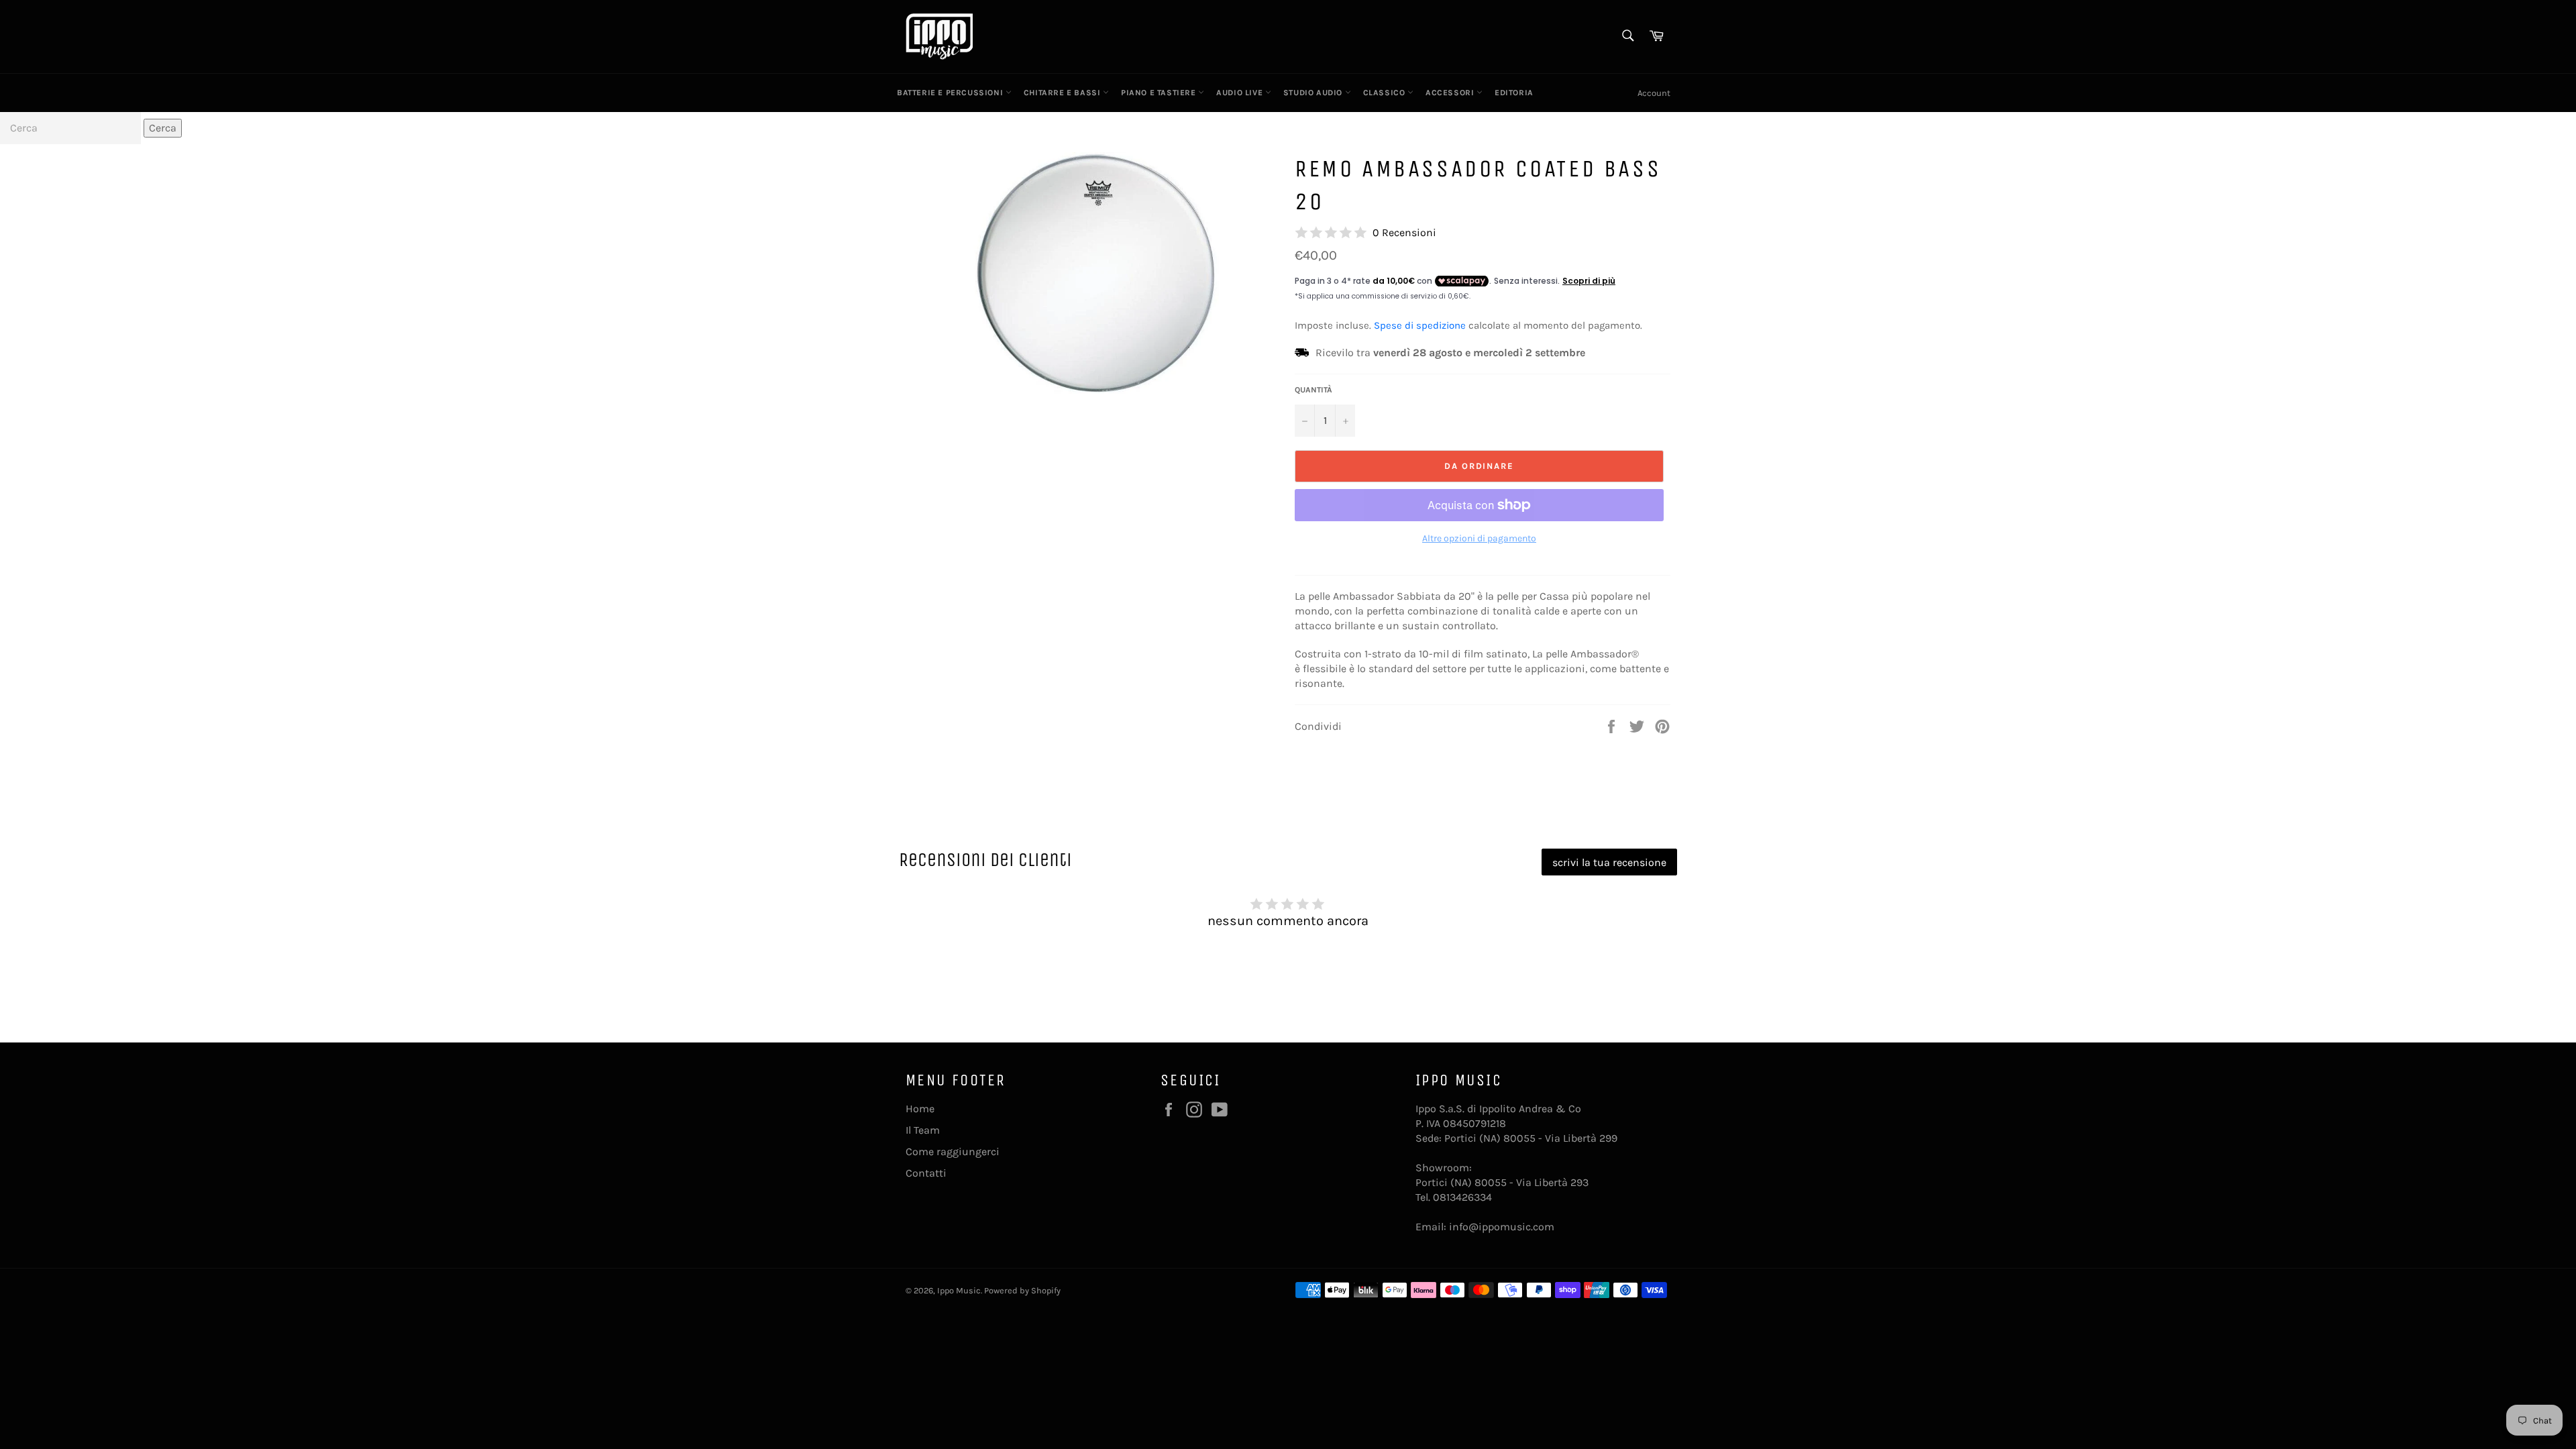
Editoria (1514, 93)
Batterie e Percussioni (951, 93)
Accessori (1451, 93)
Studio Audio (1314, 93)
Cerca (163, 128)
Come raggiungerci (953, 1151)
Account (1654, 93)
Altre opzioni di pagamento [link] (1479, 538)
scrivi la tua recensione (1609, 862)
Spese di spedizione (1420, 325)
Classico (1385, 93)
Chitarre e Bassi (1063, 93)
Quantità (1313, 390)
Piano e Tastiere (1160, 93)
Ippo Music (959, 1290)
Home (920, 1109)
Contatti (926, 1173)
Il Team (923, 1130)
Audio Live (1241, 93)
